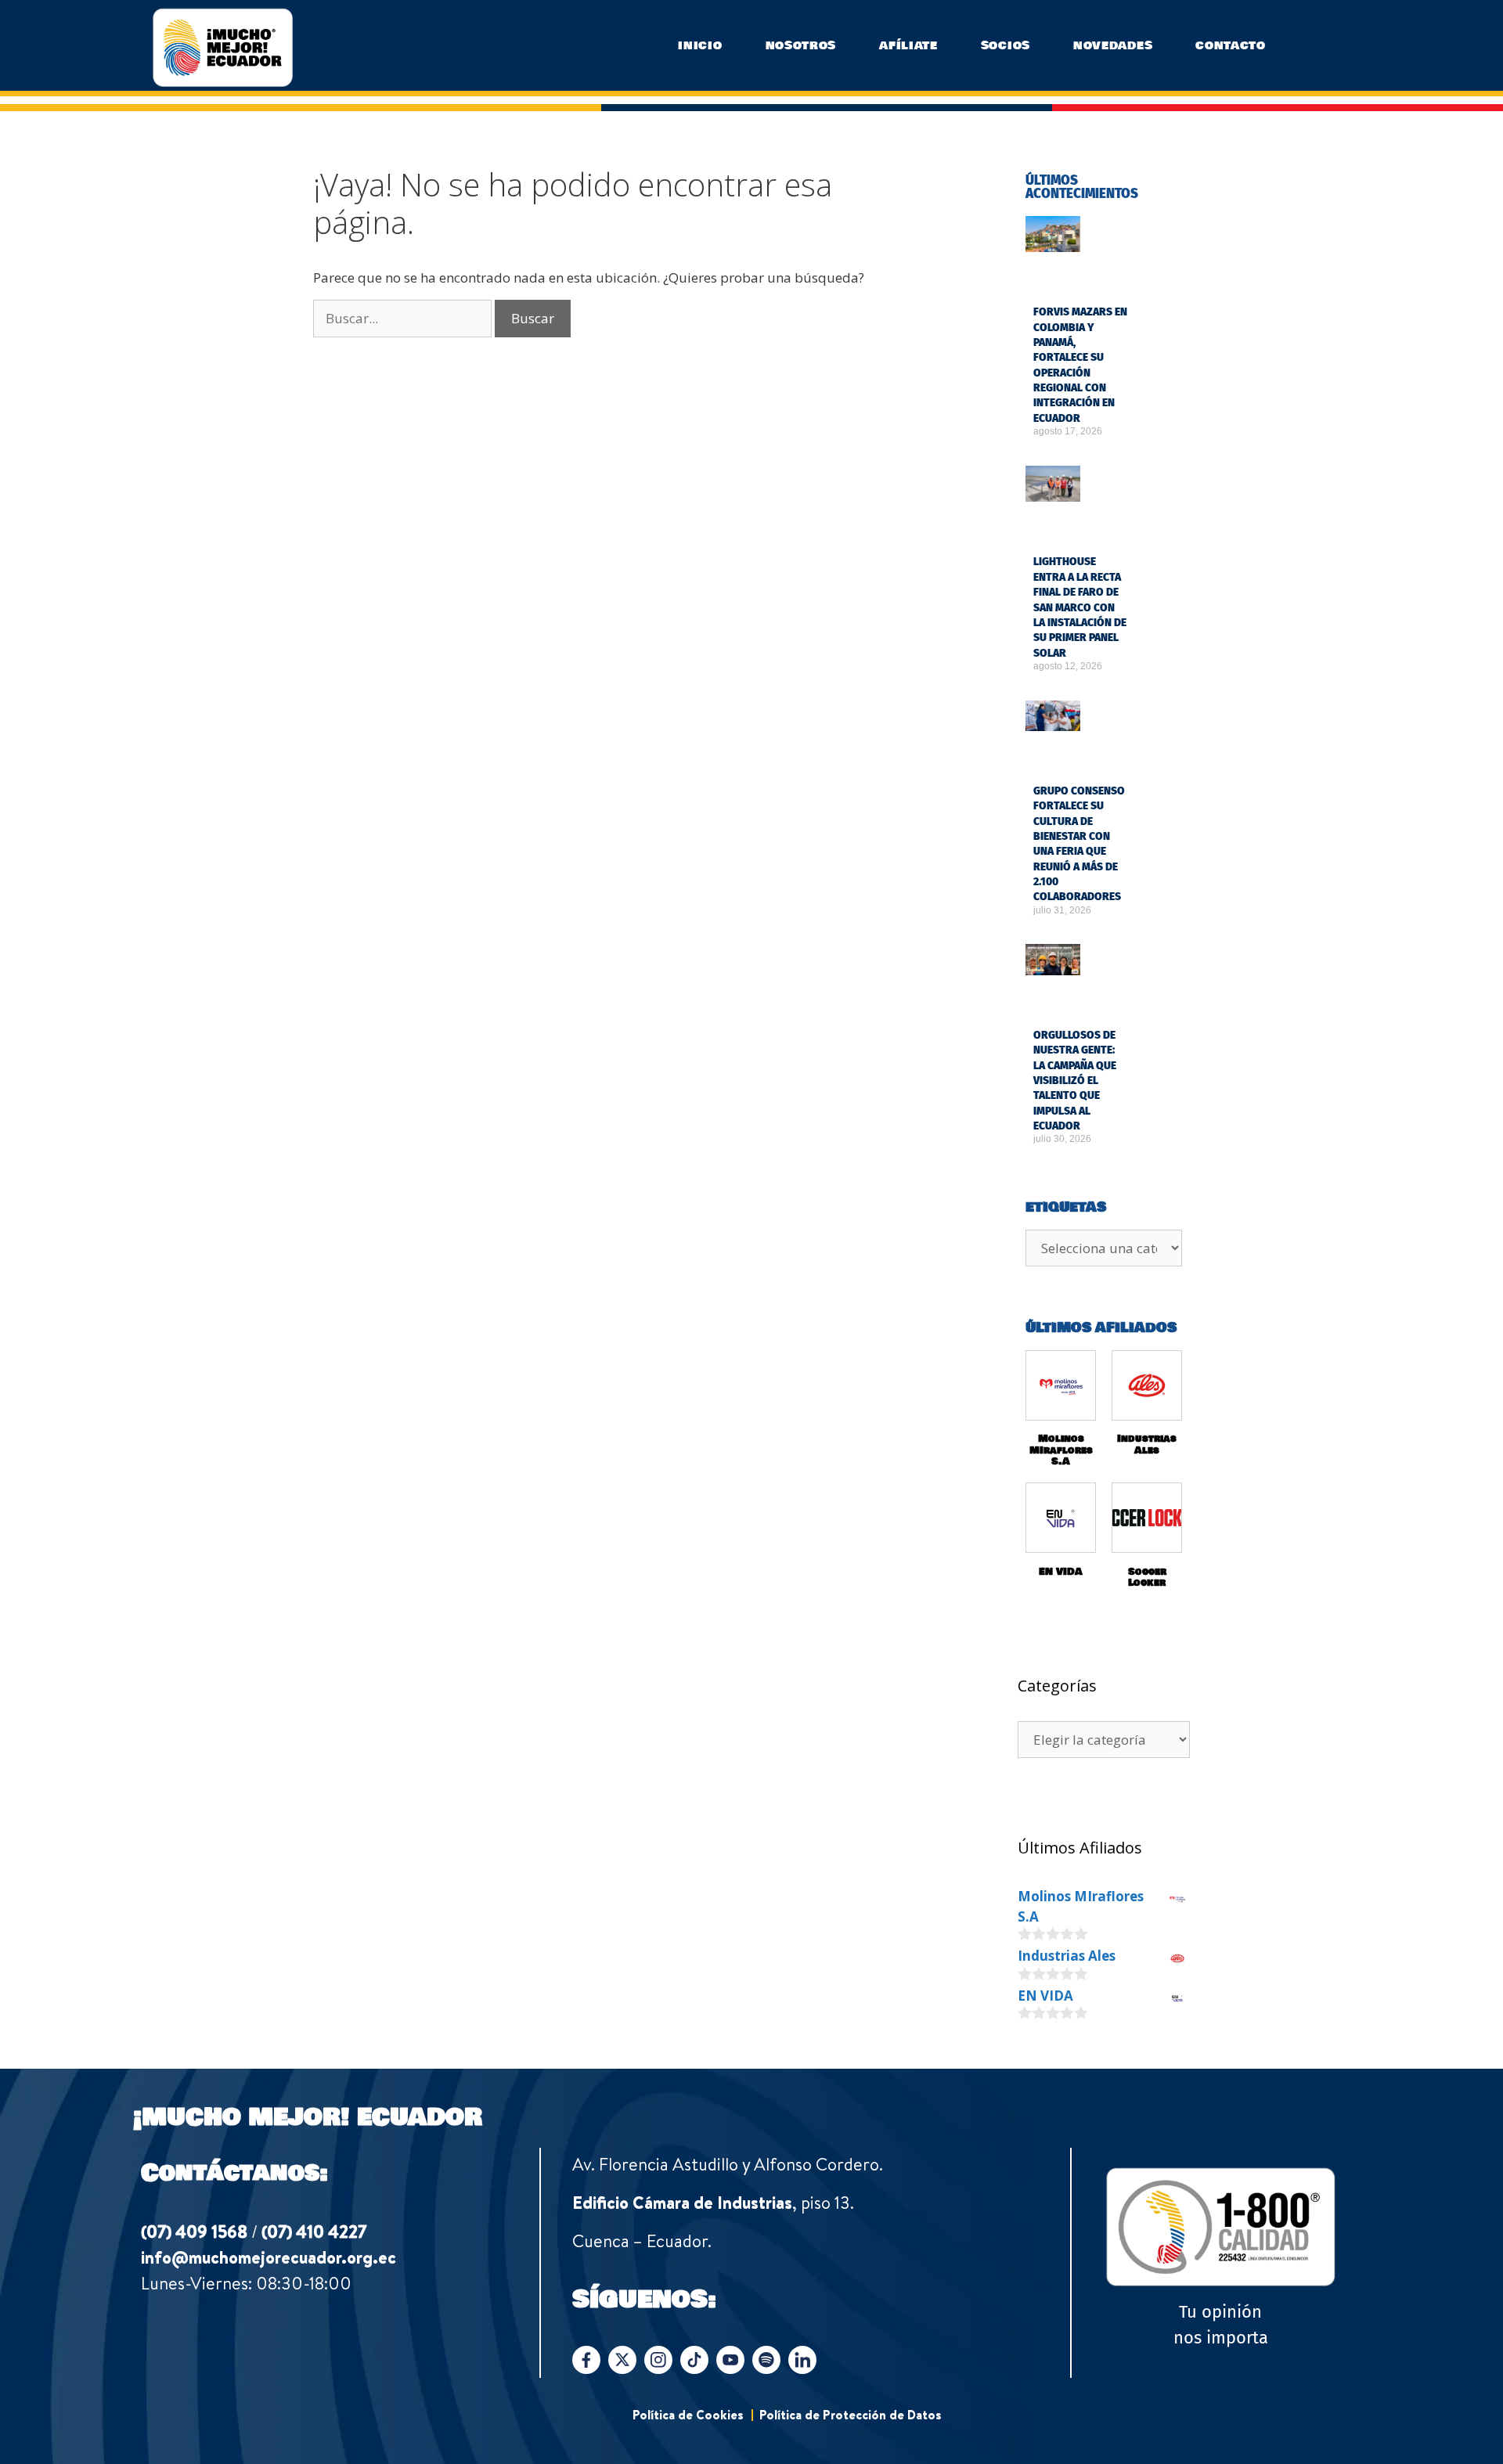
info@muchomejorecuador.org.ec (269, 2257)
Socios (1006, 45)
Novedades (1113, 45)
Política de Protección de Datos (851, 2415)
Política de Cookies (688, 2415)
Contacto (1231, 45)
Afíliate (908, 45)
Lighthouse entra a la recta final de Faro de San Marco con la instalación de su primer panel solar (1080, 607)
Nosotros (801, 45)
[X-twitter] (622, 2360)
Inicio (700, 45)
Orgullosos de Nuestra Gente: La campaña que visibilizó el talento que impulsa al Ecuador (1075, 1081)
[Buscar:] (404, 318)
